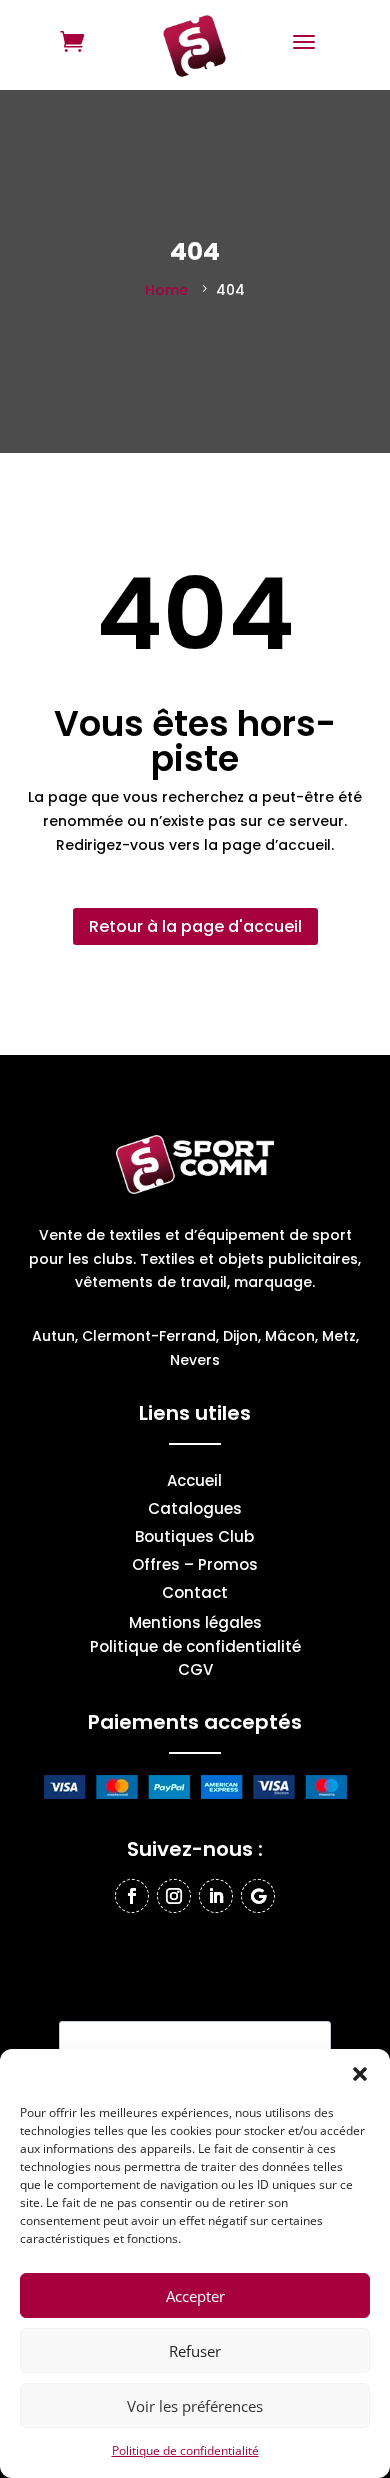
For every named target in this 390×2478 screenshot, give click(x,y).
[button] (360, 2074)
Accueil (194, 1482)
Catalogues (195, 1510)
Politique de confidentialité (185, 2450)
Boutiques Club (194, 1538)
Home (166, 290)
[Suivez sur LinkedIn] (216, 1896)
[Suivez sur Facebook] (132, 1896)
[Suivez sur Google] (258, 1896)
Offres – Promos (195, 1566)
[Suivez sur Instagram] (174, 1896)
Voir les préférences (195, 2406)
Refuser (195, 2351)
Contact (195, 1594)
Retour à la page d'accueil (195, 926)
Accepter (195, 2296)
